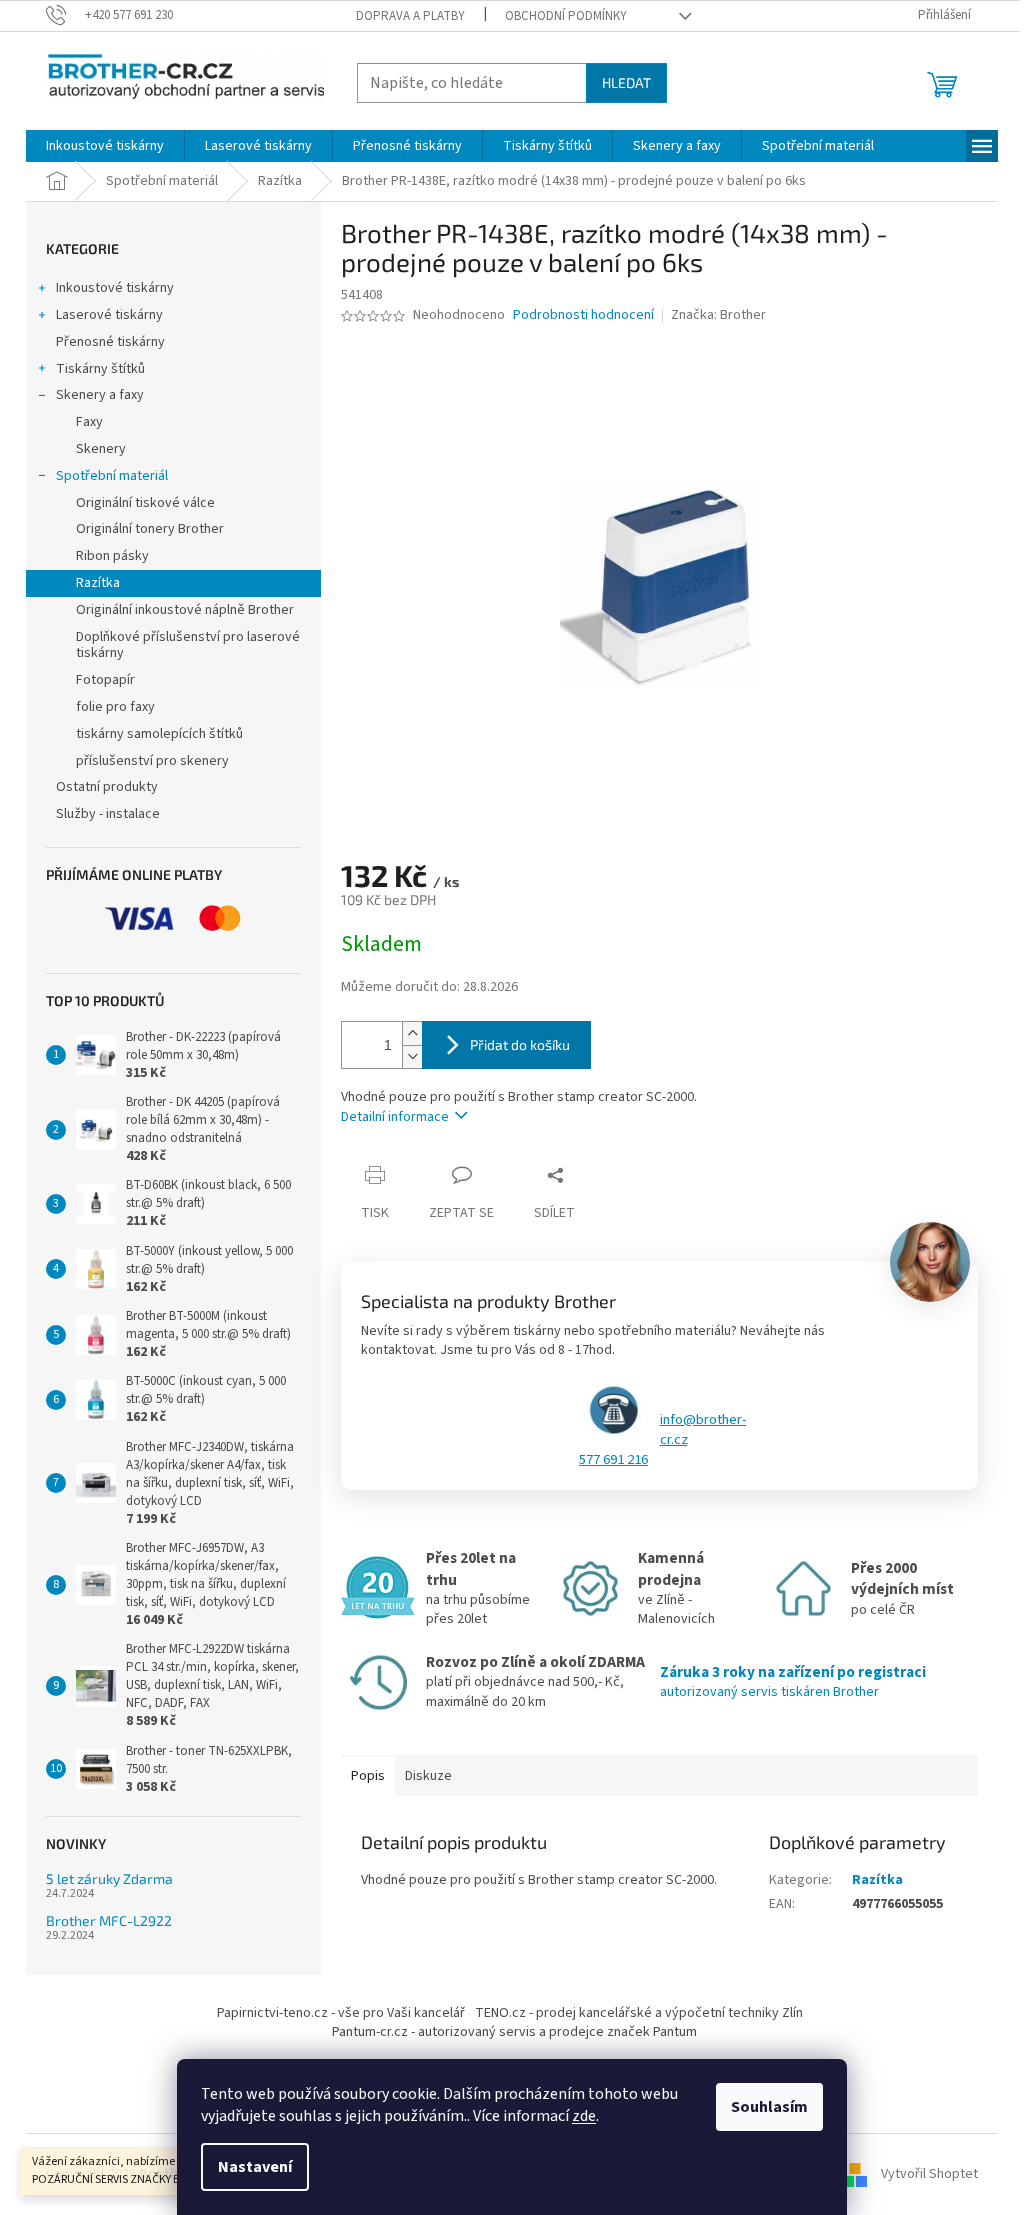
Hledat (626, 82)
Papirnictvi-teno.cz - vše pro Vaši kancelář (341, 2013)
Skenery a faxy (100, 395)
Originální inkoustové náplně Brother (185, 610)
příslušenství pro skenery (152, 761)
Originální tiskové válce (145, 503)
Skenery (101, 449)
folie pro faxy (115, 707)
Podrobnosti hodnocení (583, 315)
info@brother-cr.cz (703, 1430)
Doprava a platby (410, 16)
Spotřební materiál (112, 476)
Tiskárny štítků (100, 369)
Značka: (718, 315)
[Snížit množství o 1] (412, 1056)
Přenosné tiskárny (110, 342)
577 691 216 (613, 1460)
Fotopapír (105, 680)
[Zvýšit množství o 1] (412, 1033)
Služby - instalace (108, 814)
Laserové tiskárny (109, 315)
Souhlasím (769, 2107)
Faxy (89, 422)
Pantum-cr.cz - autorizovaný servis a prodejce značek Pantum (514, 2032)
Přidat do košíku (520, 1044)
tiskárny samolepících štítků (159, 734)
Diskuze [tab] (428, 1776)
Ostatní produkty (107, 787)
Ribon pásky (112, 556)
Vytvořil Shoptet (929, 2174)
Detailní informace (395, 1117)
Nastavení (255, 2167)
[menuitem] (105, 146)
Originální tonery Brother (150, 529)
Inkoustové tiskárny (115, 288)
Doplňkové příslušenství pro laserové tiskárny (188, 645)
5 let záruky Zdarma (109, 1878)
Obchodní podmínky (566, 16)
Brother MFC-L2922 (109, 1920)
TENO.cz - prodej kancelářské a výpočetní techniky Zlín (639, 2013)
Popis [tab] (368, 1776)
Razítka (98, 583)
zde (584, 2116)
